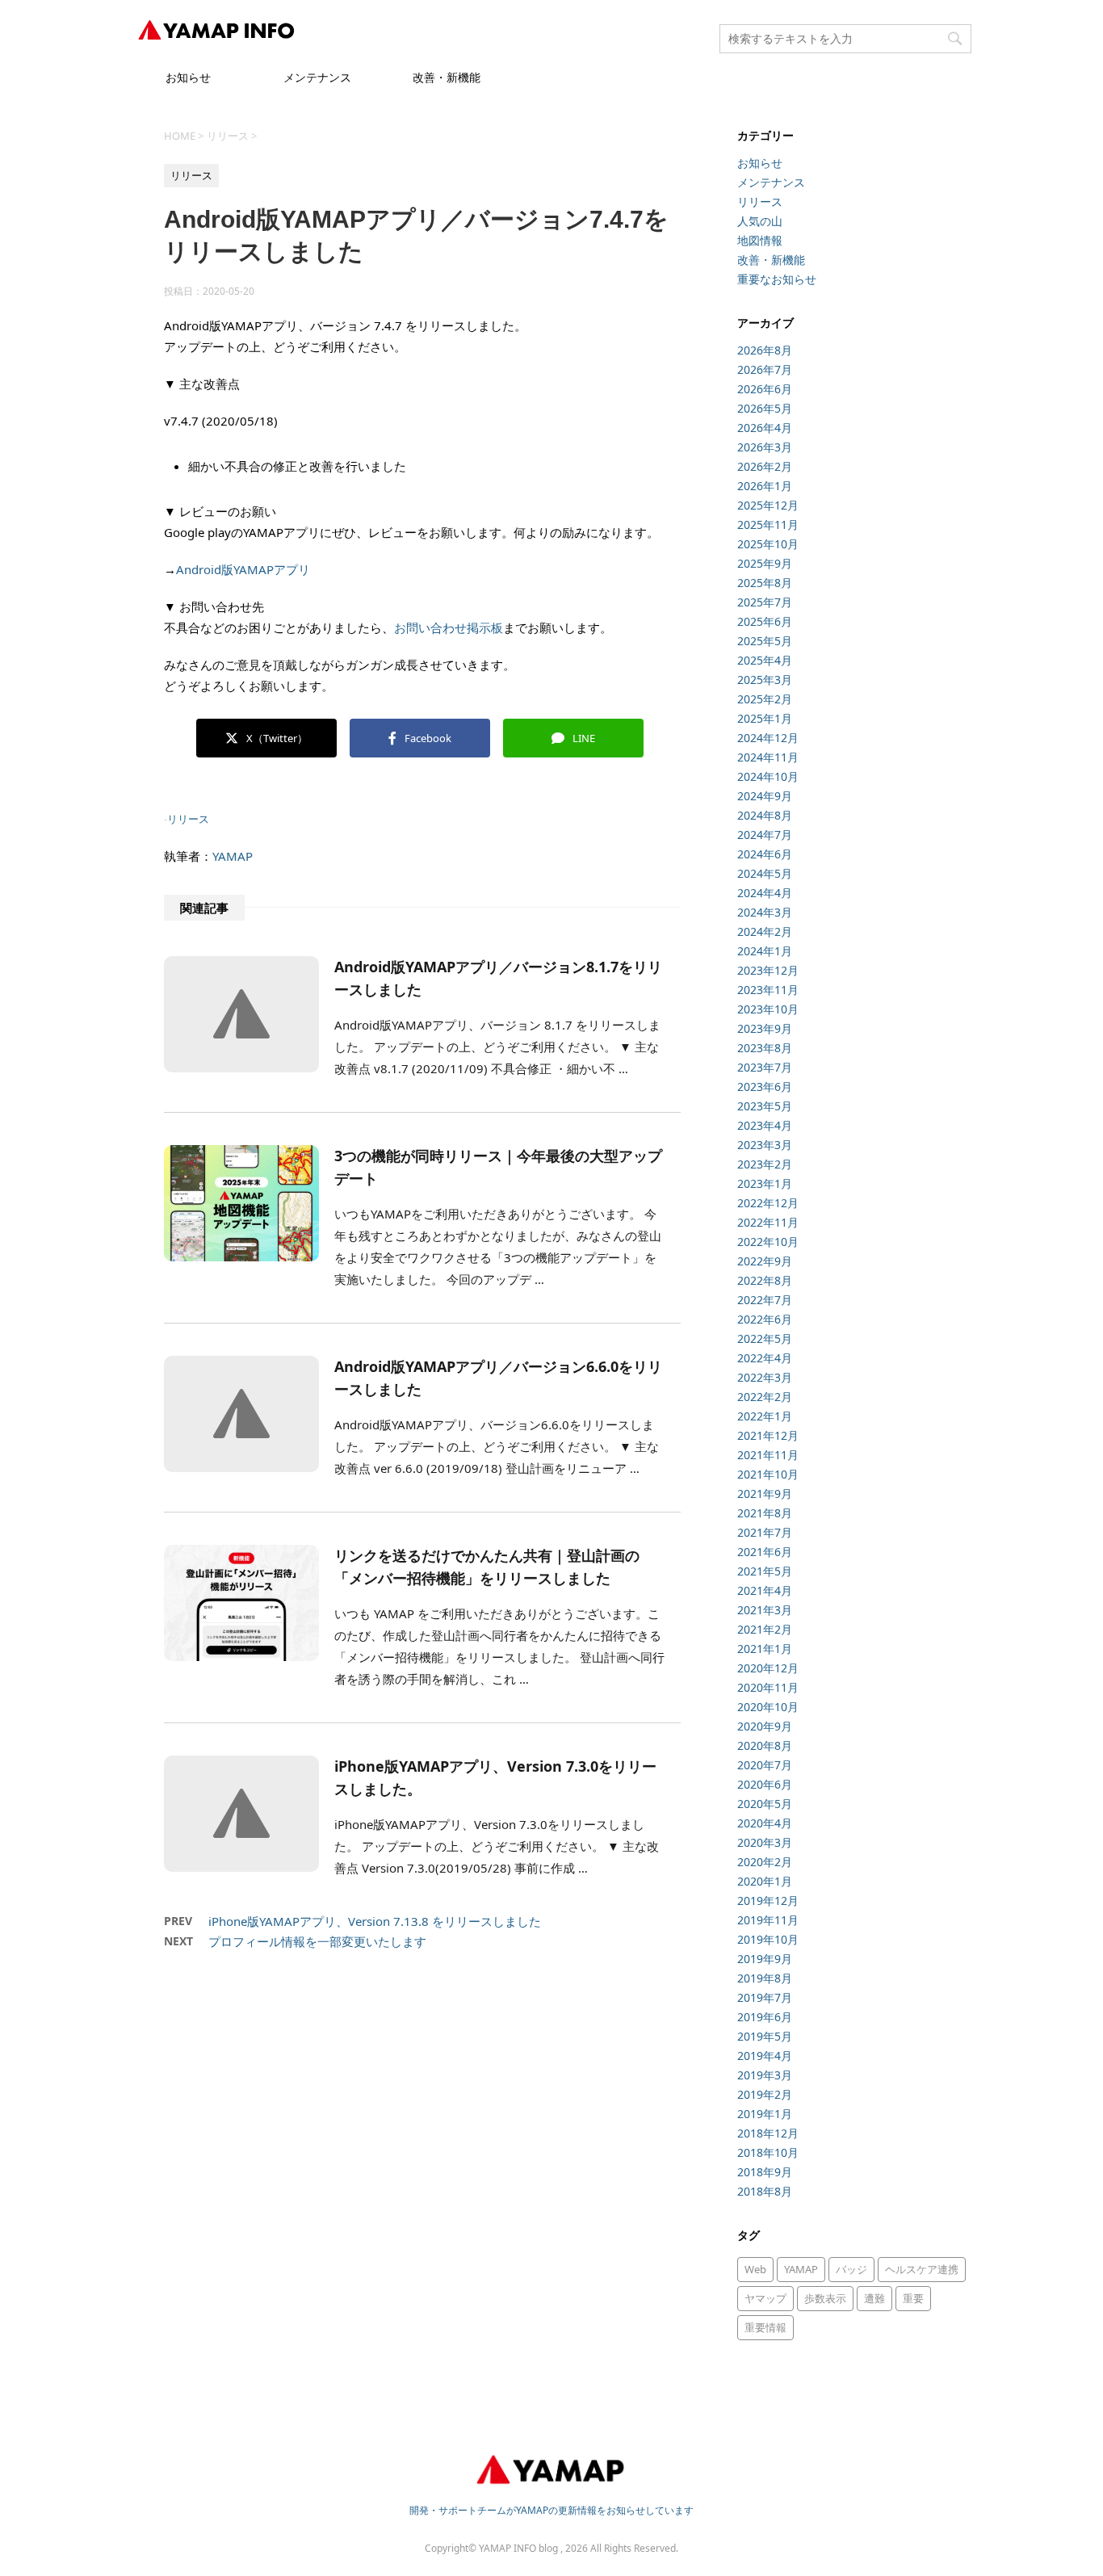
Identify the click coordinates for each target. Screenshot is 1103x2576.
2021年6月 (765, 1552)
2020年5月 (765, 1804)
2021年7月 (765, 1532)
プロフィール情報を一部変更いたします (317, 1941)
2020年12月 (768, 1668)
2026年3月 (765, 447)
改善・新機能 (447, 77)
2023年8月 (765, 1048)
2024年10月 (768, 776)
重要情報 (765, 2327)
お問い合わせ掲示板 (449, 627)
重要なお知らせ (777, 279)
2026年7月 (765, 369)
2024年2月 (765, 931)
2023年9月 (765, 1028)
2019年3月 (765, 2075)
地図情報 (760, 240)
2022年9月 (765, 1261)
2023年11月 (768, 990)
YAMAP (233, 856)
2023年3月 (765, 1145)
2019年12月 (768, 1901)
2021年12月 (768, 1435)
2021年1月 (765, 1649)
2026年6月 (765, 389)
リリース (188, 819)
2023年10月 (768, 1009)
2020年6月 (765, 1784)
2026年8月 (765, 350)
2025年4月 (765, 660)
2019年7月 (765, 1997)
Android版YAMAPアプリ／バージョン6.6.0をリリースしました (498, 1378)
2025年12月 (768, 505)
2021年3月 (765, 1610)
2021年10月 (768, 1474)
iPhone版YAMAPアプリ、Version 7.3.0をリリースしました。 (495, 1777)
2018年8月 (765, 2191)
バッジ (851, 2269)
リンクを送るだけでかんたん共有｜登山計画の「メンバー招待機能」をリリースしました (487, 1567)
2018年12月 (768, 2133)
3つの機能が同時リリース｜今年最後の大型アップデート (498, 1167)
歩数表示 (825, 2298)
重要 (913, 2298)
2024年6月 (765, 854)
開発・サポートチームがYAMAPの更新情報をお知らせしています (551, 2510)
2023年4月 (765, 1125)
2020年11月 (768, 1687)
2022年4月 (765, 1358)
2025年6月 (765, 621)
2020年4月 (765, 1823)
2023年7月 (765, 1067)
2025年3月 (765, 680)
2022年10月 (768, 1242)
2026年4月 (765, 428)
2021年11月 (768, 1455)
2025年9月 (765, 563)
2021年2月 (765, 1629)
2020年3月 (765, 1842)
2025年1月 (765, 718)
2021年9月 (765, 1494)
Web (755, 2269)
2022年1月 (765, 1416)
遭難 (874, 2298)
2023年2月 (765, 1164)
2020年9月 (765, 1726)
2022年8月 (765, 1280)
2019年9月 (765, 1959)
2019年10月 (768, 1939)
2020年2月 (765, 1862)
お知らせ (188, 77)
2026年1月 (765, 486)
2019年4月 (765, 2056)
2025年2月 (765, 699)
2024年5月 (765, 873)
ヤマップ (765, 2298)
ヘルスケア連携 (922, 2269)
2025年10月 (768, 544)
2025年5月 (765, 641)
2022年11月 (768, 1222)
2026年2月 (765, 466)
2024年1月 (765, 951)
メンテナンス (317, 77)
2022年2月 (765, 1397)
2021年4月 (765, 1590)
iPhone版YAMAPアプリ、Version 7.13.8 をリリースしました (375, 1921)
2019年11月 (768, 1920)
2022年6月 (765, 1319)
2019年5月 (765, 2036)
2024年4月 (765, 893)
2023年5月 (765, 1106)
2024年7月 (765, 835)
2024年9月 (765, 796)
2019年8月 (765, 1978)
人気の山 (760, 221)
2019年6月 (765, 2017)
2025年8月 (765, 583)
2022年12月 (768, 1203)
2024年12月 (768, 738)
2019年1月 (765, 2114)
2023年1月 (765, 1183)
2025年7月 (765, 602)
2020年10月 (768, 1707)
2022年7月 (765, 1300)
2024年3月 (765, 912)
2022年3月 (765, 1377)
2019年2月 (765, 2094)
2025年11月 (768, 524)
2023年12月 (768, 970)
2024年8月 (765, 815)
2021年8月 (765, 1513)
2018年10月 (768, 2152)
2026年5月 (765, 408)
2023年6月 (765, 1087)
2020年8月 (765, 1745)
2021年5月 (765, 1571)
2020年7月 (765, 1765)
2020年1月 (765, 1881)
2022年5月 (765, 1338)
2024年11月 (768, 757)
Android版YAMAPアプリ (243, 569)
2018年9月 (765, 2172)
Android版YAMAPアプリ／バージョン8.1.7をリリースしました (498, 978)
